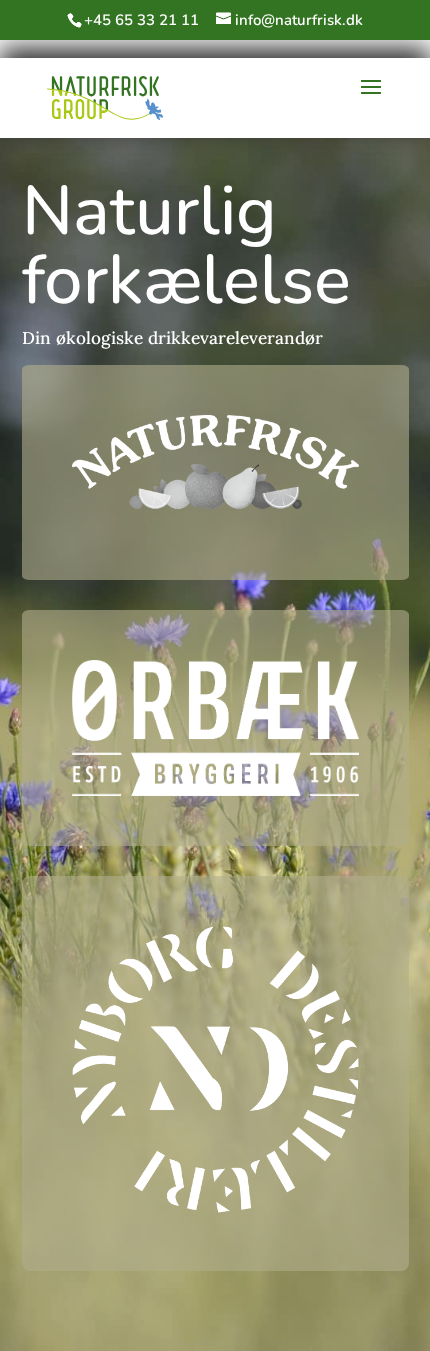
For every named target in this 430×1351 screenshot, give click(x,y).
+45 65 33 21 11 (141, 20)
